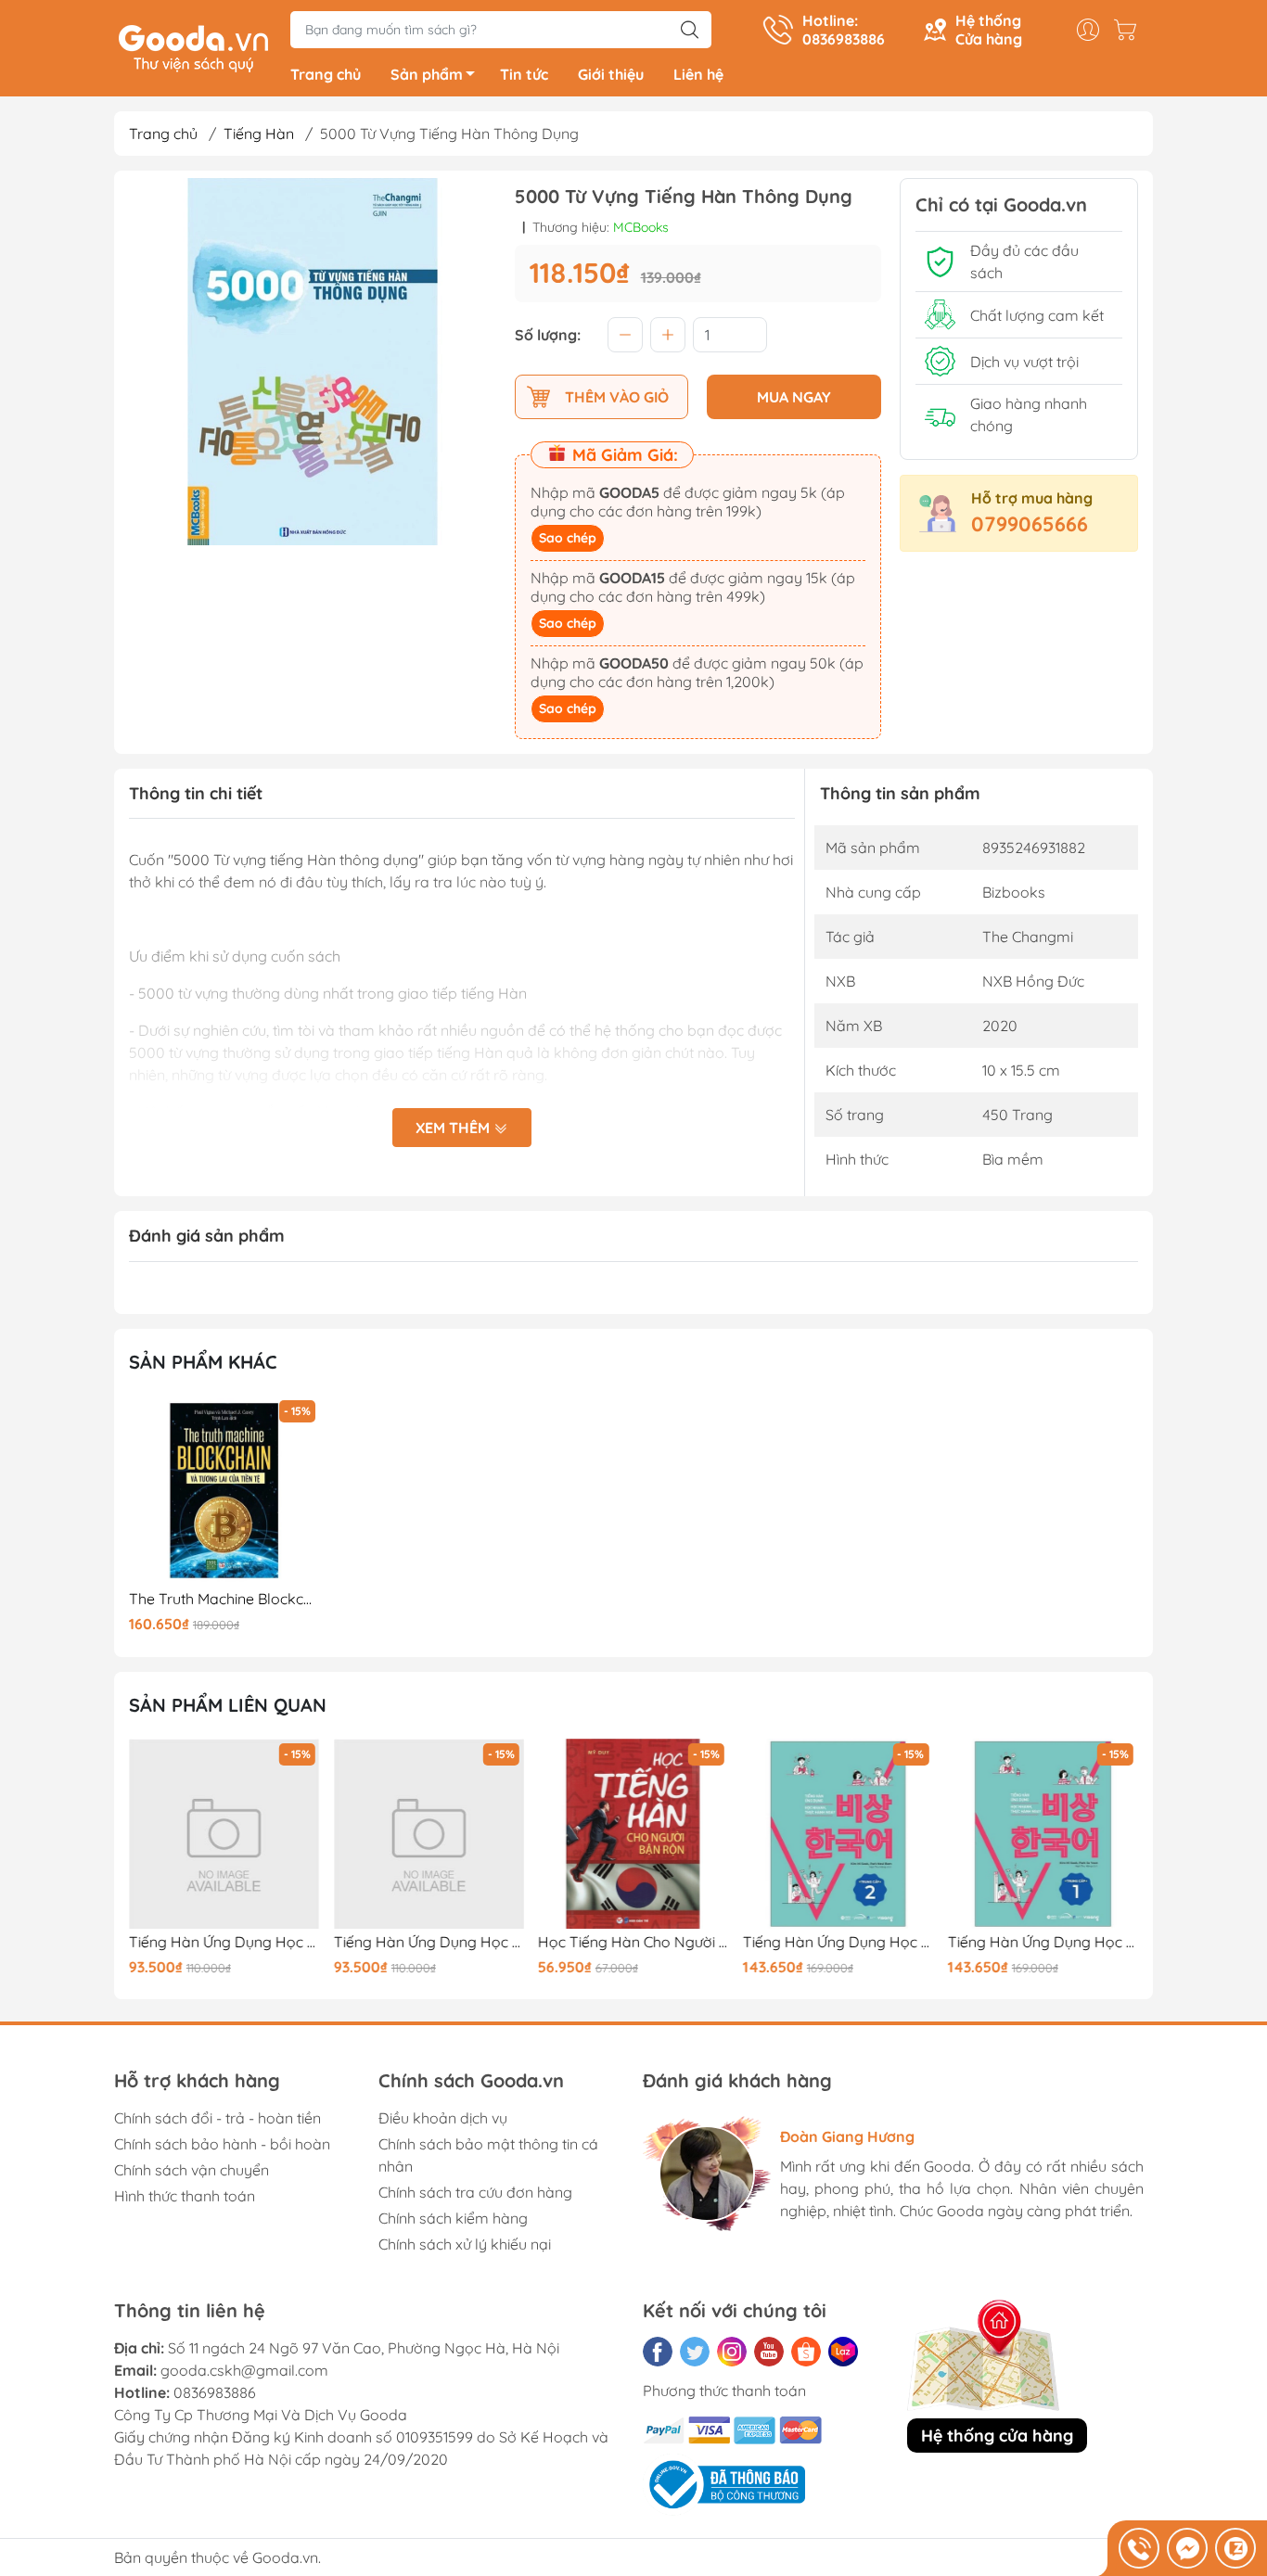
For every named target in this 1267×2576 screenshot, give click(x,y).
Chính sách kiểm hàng (453, 2218)
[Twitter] (695, 2352)
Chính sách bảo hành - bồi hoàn (222, 2144)
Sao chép (568, 538)
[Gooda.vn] (193, 46)
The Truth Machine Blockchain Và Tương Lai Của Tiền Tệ (224, 1599)
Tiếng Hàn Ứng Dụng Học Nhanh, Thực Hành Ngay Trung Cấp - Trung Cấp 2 (838, 1942)
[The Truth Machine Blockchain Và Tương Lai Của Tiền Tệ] (224, 1491)
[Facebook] (658, 2352)
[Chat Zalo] (1235, 2548)
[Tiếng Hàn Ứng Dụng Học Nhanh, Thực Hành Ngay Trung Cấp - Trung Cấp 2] (838, 1834)
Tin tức (524, 74)
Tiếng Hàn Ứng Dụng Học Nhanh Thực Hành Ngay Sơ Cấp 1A (429, 1942)
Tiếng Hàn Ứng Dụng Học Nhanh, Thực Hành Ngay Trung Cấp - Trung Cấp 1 (1043, 1942)
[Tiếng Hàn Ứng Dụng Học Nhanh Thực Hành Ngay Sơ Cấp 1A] (429, 1834)
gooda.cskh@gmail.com (244, 2370)
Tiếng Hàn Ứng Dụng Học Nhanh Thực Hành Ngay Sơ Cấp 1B (224, 1942)
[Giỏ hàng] (1130, 30)
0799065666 (1030, 524)
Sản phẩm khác (203, 1362)
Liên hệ (698, 74)
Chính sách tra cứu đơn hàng (475, 2192)
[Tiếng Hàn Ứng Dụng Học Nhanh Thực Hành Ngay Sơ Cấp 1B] (224, 1834)
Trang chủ (326, 74)
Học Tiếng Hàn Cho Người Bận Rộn (633, 1942)
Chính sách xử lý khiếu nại (465, 2244)
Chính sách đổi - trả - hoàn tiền (218, 2118)
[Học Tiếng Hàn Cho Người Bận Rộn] (633, 1834)
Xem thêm (454, 1128)
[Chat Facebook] (1187, 2548)
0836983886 (215, 2392)
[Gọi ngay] (1139, 2548)
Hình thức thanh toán (185, 2196)
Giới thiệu (611, 74)
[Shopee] (806, 2352)
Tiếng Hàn (259, 134)
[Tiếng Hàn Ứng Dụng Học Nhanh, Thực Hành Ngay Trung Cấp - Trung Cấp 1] (1043, 1834)
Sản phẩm (427, 74)
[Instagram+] (732, 2352)
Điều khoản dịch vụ (443, 2118)
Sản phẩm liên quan (228, 1705)
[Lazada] (843, 2352)
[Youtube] (769, 2352)
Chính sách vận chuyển (192, 2170)
